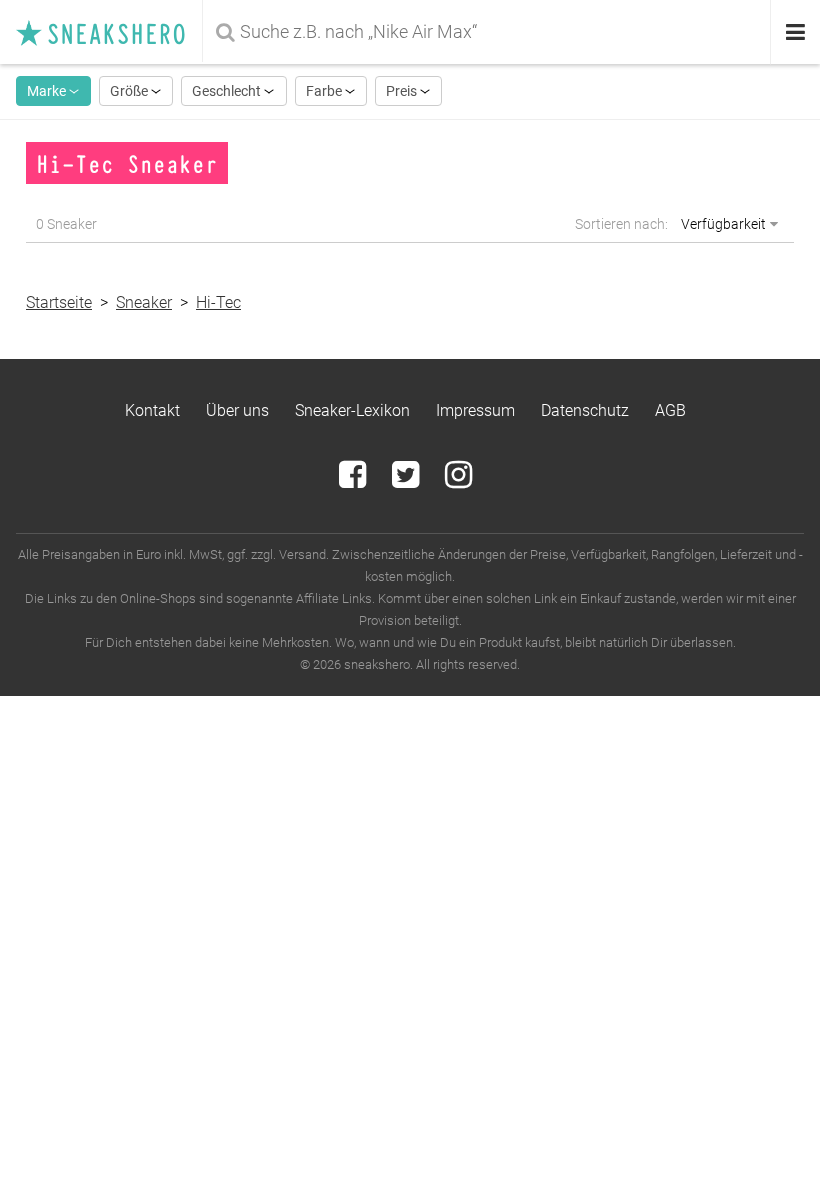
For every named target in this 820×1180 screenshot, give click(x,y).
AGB (670, 410)
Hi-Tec (218, 302)
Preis (403, 91)
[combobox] (488, 32)
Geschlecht (228, 91)
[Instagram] (458, 480)
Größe (130, 91)
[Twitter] (407, 480)
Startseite (59, 302)
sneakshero (109, 32)
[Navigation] (795, 32)
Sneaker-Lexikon (352, 410)
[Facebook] (354, 480)
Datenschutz (585, 410)
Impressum (475, 410)
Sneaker (144, 302)
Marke (48, 91)
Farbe (325, 91)
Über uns (237, 410)
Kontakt (152, 410)
